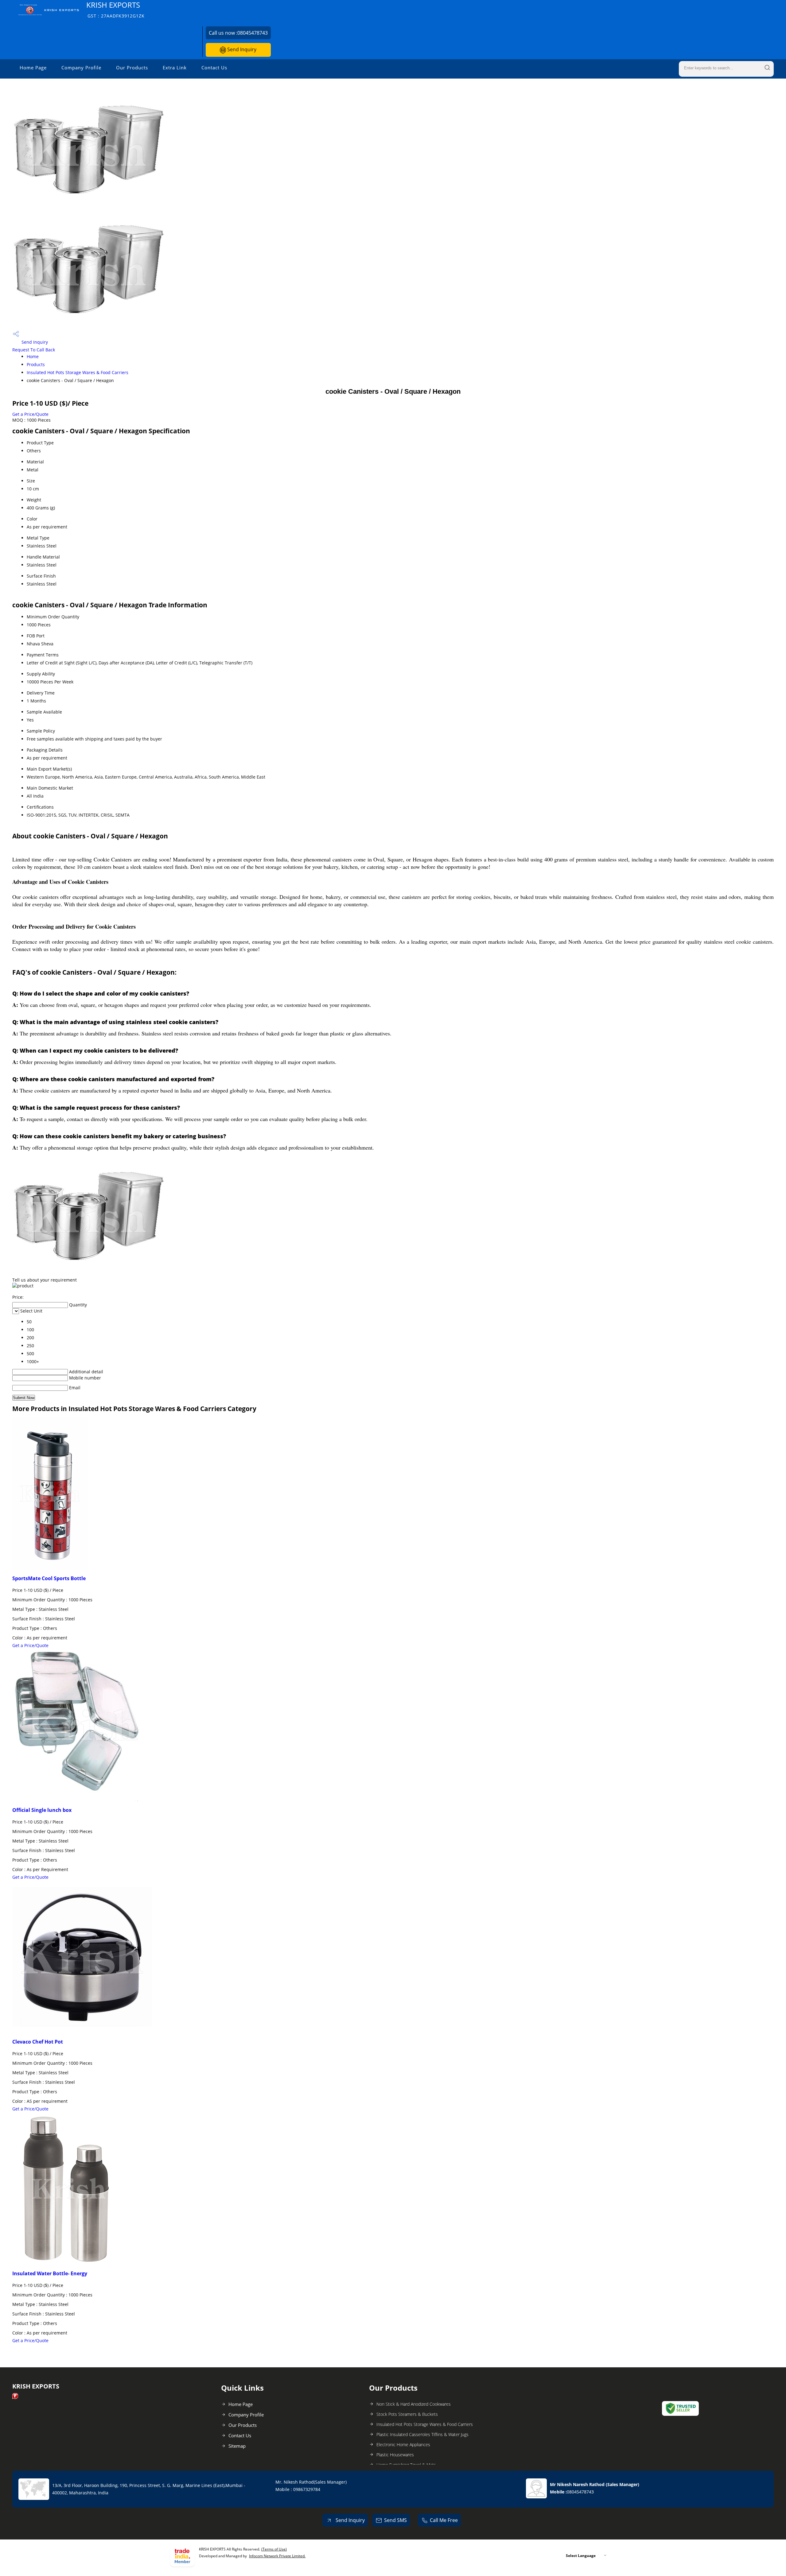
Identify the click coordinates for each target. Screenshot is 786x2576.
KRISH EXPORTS (115, 9)
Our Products (132, 68)
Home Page (33, 68)
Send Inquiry (241, 49)
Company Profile (81, 68)
